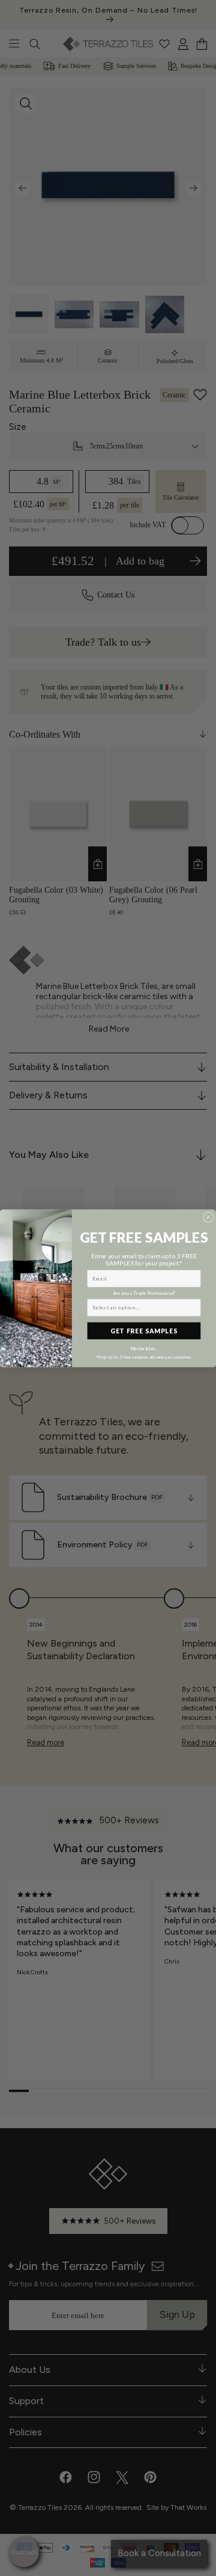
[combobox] (142, 1307)
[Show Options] (194, 1307)
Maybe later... (144, 1348)
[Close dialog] (208, 1217)
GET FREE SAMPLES (144, 1330)
